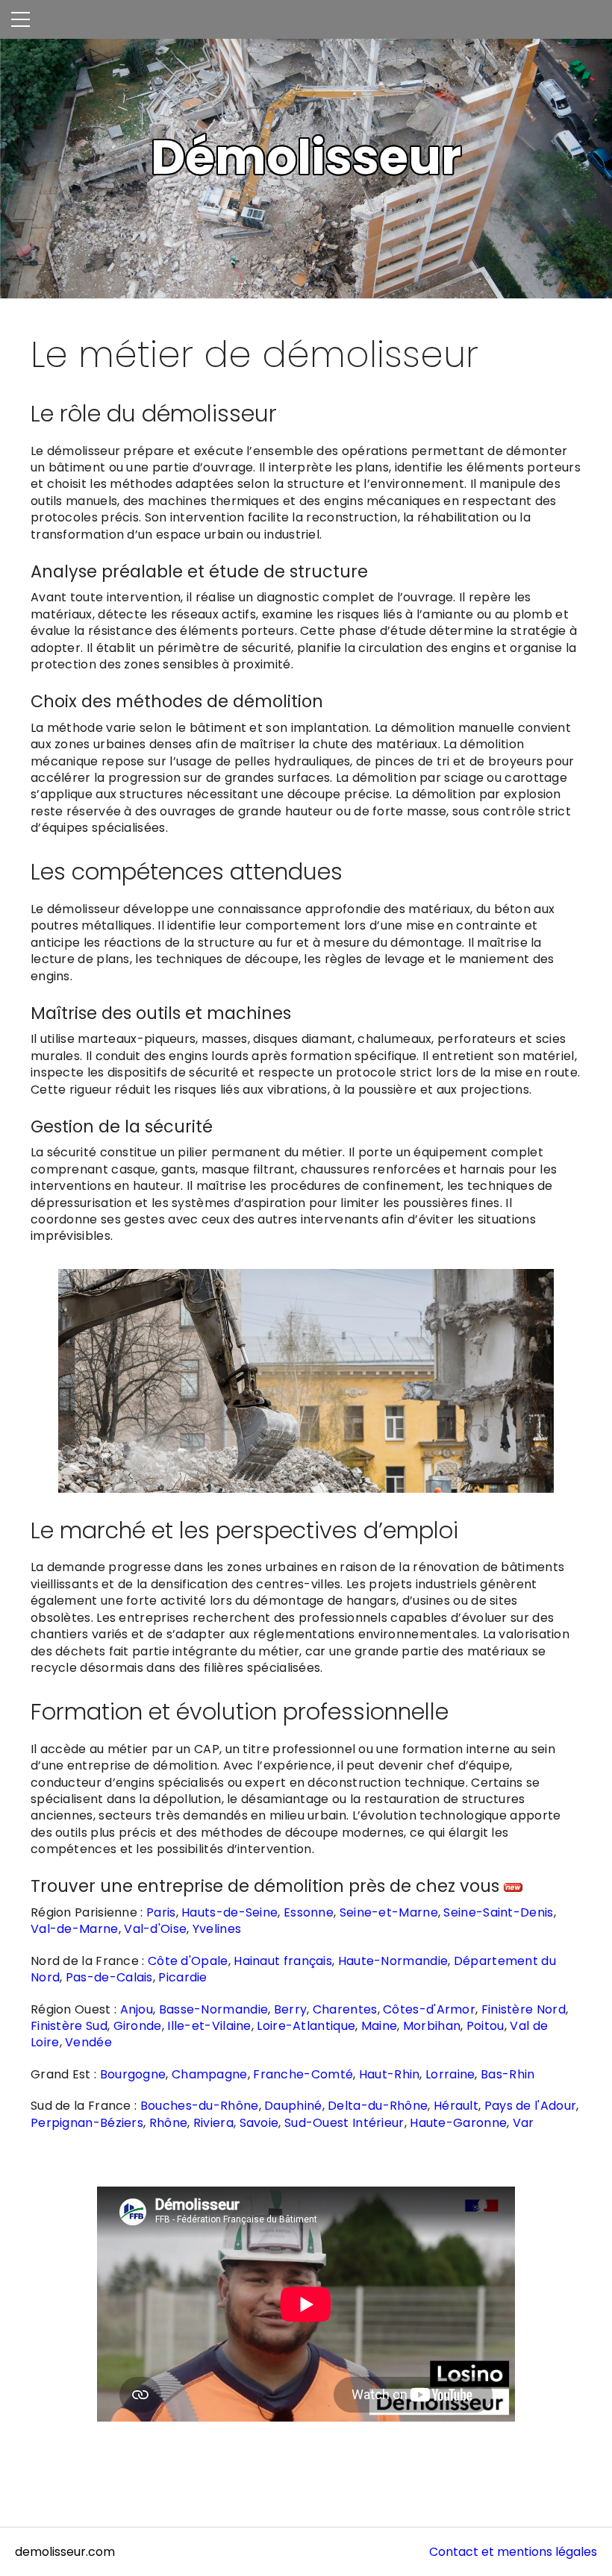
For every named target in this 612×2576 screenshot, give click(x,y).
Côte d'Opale (188, 1961)
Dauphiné (293, 2106)
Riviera (213, 2123)
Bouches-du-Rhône (200, 2106)
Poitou (485, 2026)
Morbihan (432, 2026)
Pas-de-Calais (109, 1977)
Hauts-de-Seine (229, 1912)
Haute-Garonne (458, 2123)
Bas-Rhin (508, 2074)
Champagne (210, 2074)
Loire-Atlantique (306, 2026)
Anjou (137, 2009)
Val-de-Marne (75, 1929)
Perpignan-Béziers (87, 2123)
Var (524, 2123)
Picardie (182, 1977)
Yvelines (217, 1929)
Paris (161, 1912)
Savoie (259, 2123)
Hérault (456, 2106)
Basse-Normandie (214, 2009)
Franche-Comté (303, 2074)
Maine (380, 2026)
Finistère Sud (69, 2026)
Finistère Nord (524, 2009)
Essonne (309, 1912)
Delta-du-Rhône (378, 2106)
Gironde (138, 2026)
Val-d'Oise (155, 1929)
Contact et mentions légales (513, 2552)
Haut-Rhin (390, 2074)
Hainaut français (283, 1961)
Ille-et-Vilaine (209, 2026)
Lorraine (450, 2074)
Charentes (345, 2009)
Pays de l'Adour (531, 2106)
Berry (291, 2009)
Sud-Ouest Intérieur (344, 2123)
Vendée (88, 2042)
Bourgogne (133, 2074)
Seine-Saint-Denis (498, 1912)
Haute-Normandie (393, 1961)
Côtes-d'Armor (429, 2009)
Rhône (169, 2123)
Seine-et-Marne (389, 1912)
